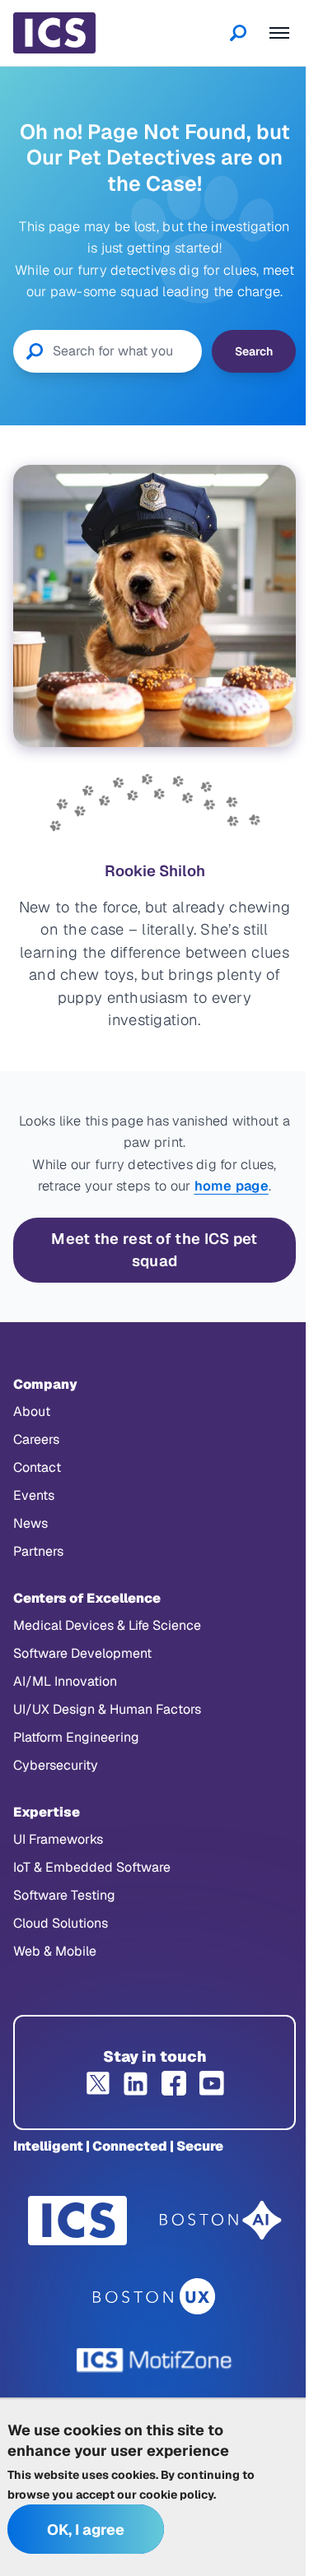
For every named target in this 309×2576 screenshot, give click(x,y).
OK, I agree (86, 2530)
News (30, 1523)
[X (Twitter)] (98, 2083)
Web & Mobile (55, 1951)
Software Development (82, 1653)
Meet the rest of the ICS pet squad (154, 1250)
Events (34, 1495)
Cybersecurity (56, 1765)
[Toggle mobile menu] (279, 33)
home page (232, 1186)
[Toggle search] (238, 33)
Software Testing (64, 1895)
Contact (37, 1467)
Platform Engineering (76, 1737)
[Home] (54, 33)
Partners (38, 1551)
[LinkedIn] (136, 2083)
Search (254, 351)
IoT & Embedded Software (92, 1867)
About (32, 1411)
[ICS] (77, 2221)
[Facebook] (174, 2083)
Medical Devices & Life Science (107, 1625)
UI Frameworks (58, 1839)
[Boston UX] (154, 2297)
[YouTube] (212, 2083)
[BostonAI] (221, 2221)
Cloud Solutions (61, 1923)
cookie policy (176, 2495)
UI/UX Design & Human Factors (107, 1709)
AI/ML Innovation (65, 1681)
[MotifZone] (155, 2360)
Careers (36, 1439)
